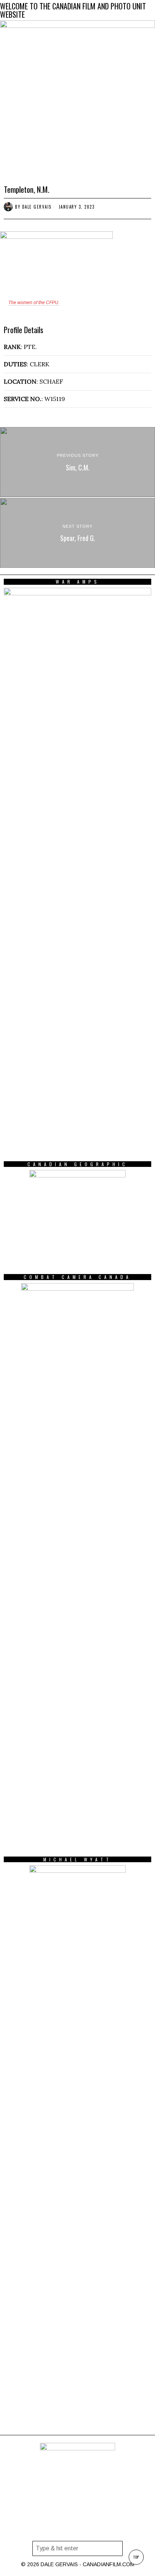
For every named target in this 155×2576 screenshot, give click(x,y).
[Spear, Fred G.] (77, 533)
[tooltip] (77, 2530)
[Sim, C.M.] (77, 462)
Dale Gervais (37, 207)
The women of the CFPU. (34, 303)
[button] (115, 2548)
